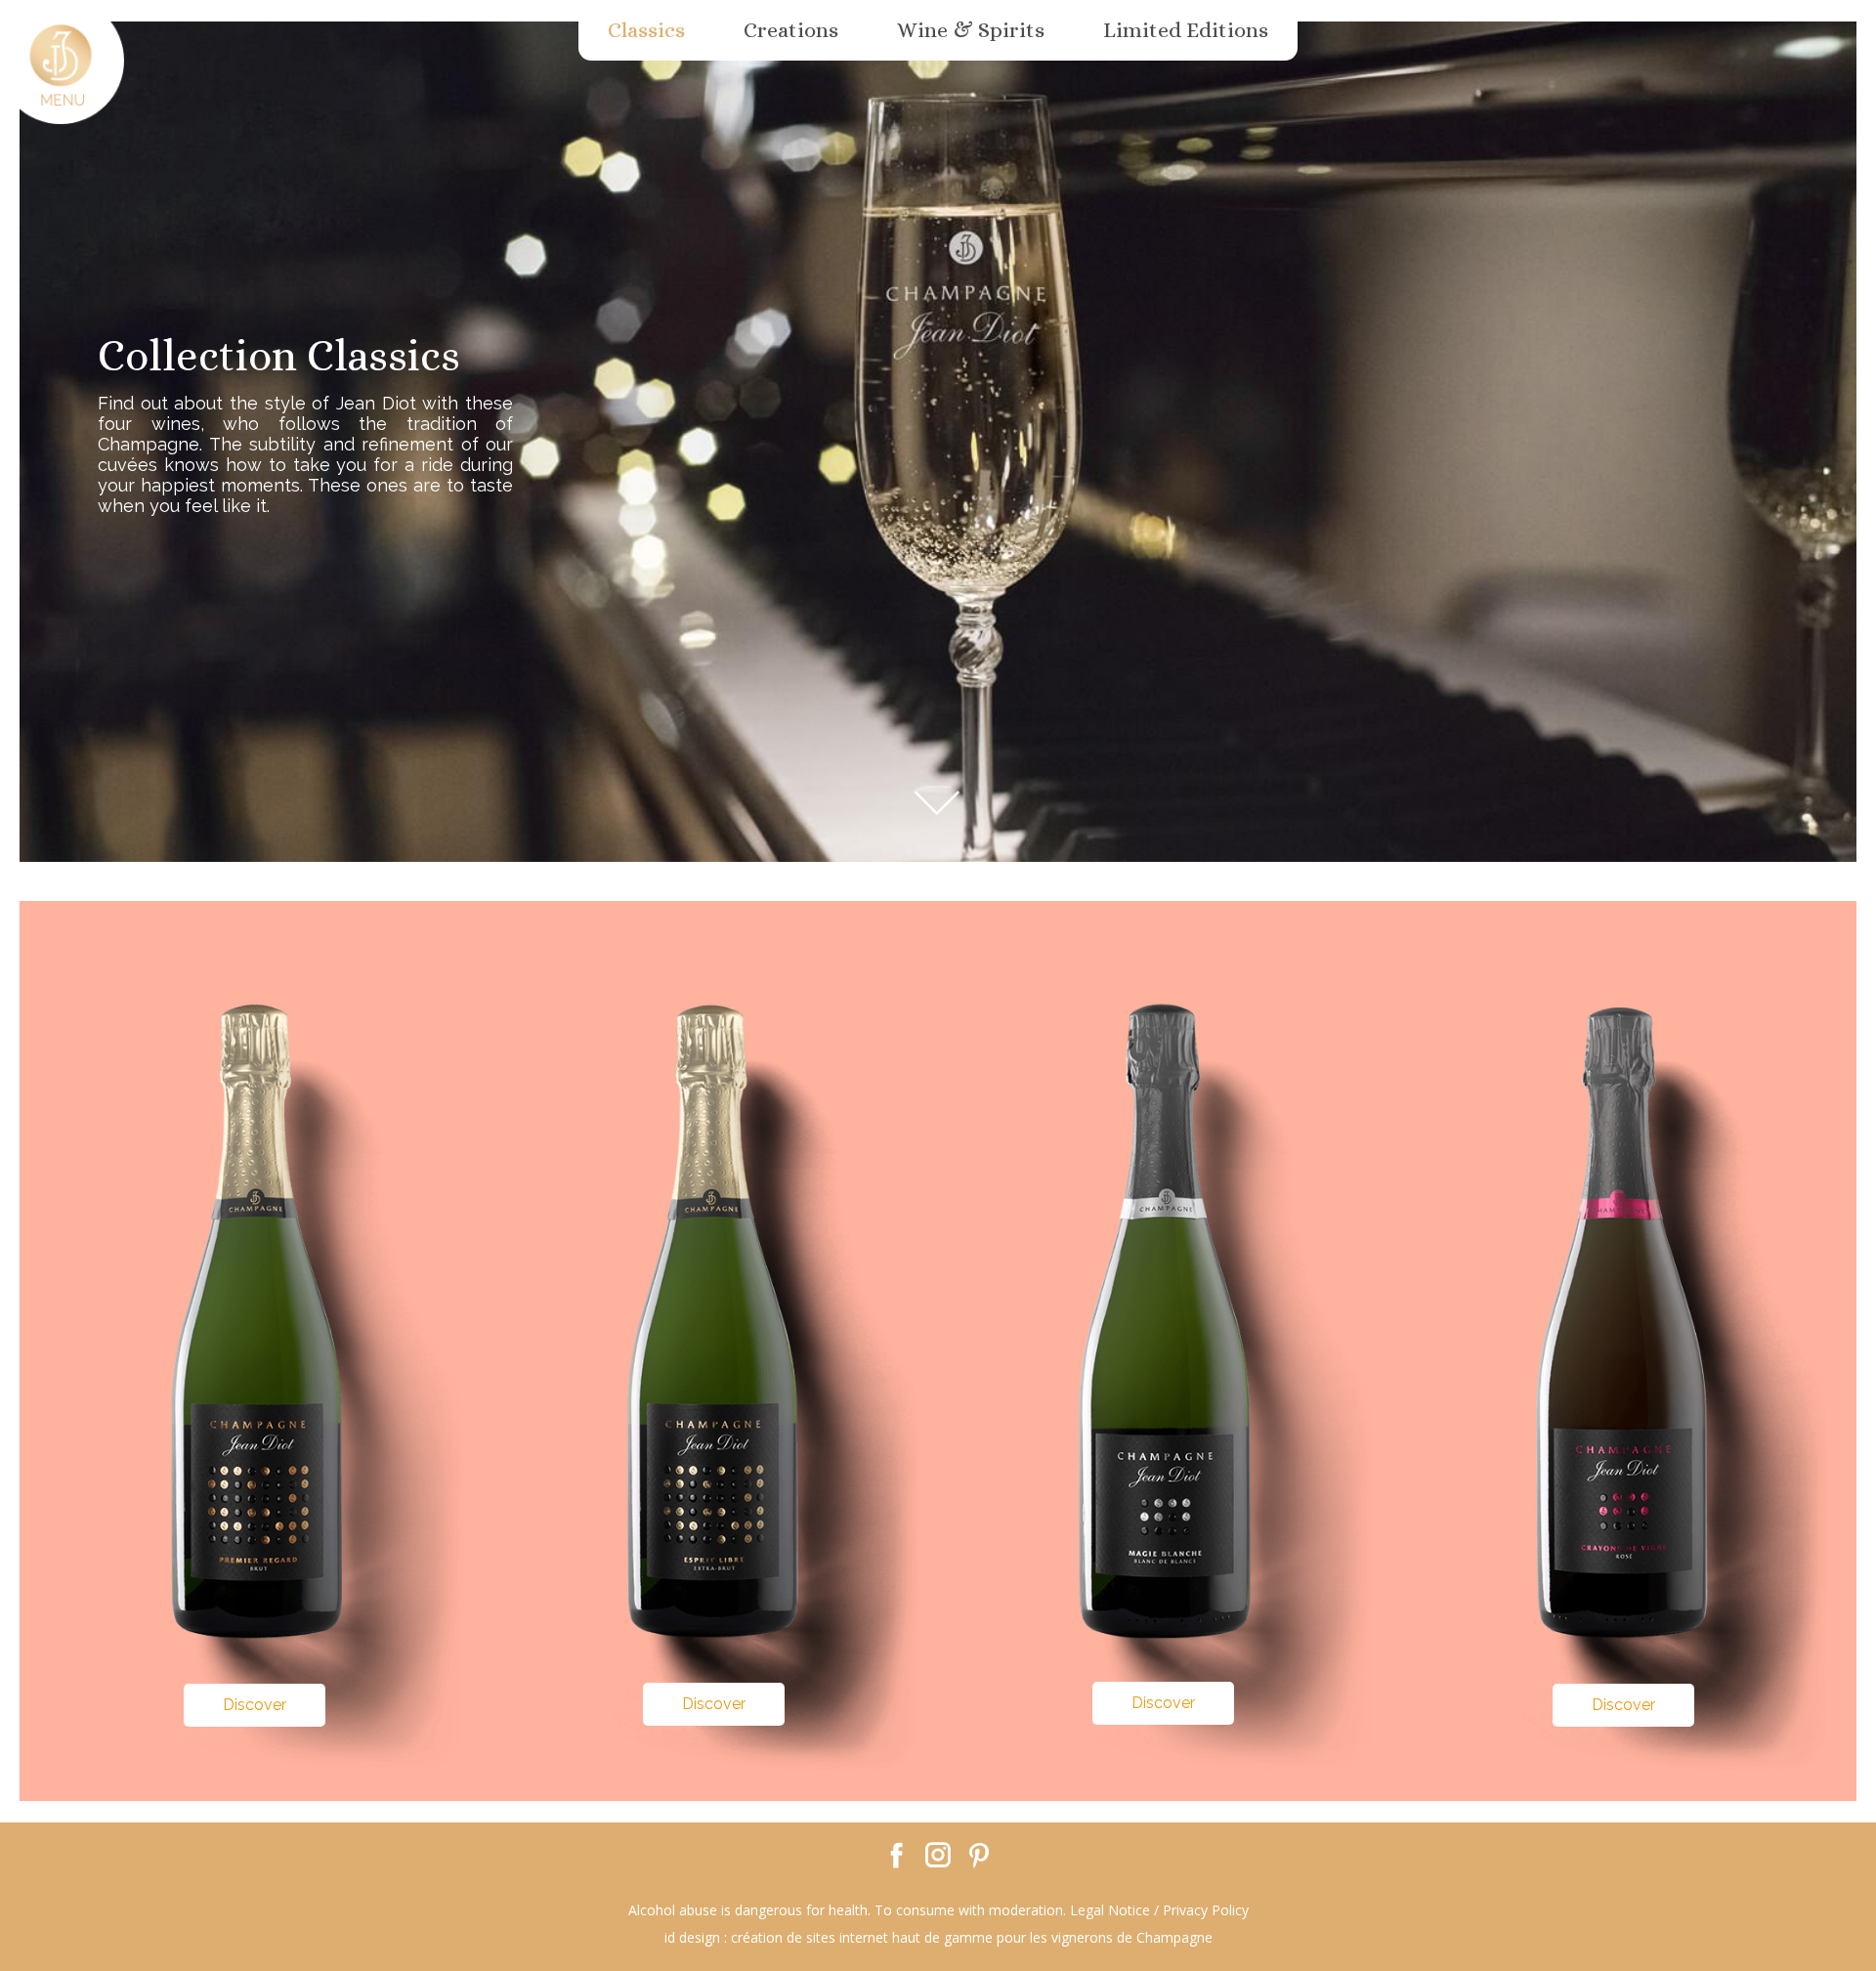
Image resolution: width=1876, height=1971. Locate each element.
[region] (938, 911)
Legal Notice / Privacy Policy (1159, 1910)
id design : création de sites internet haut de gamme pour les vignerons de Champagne (938, 1937)
